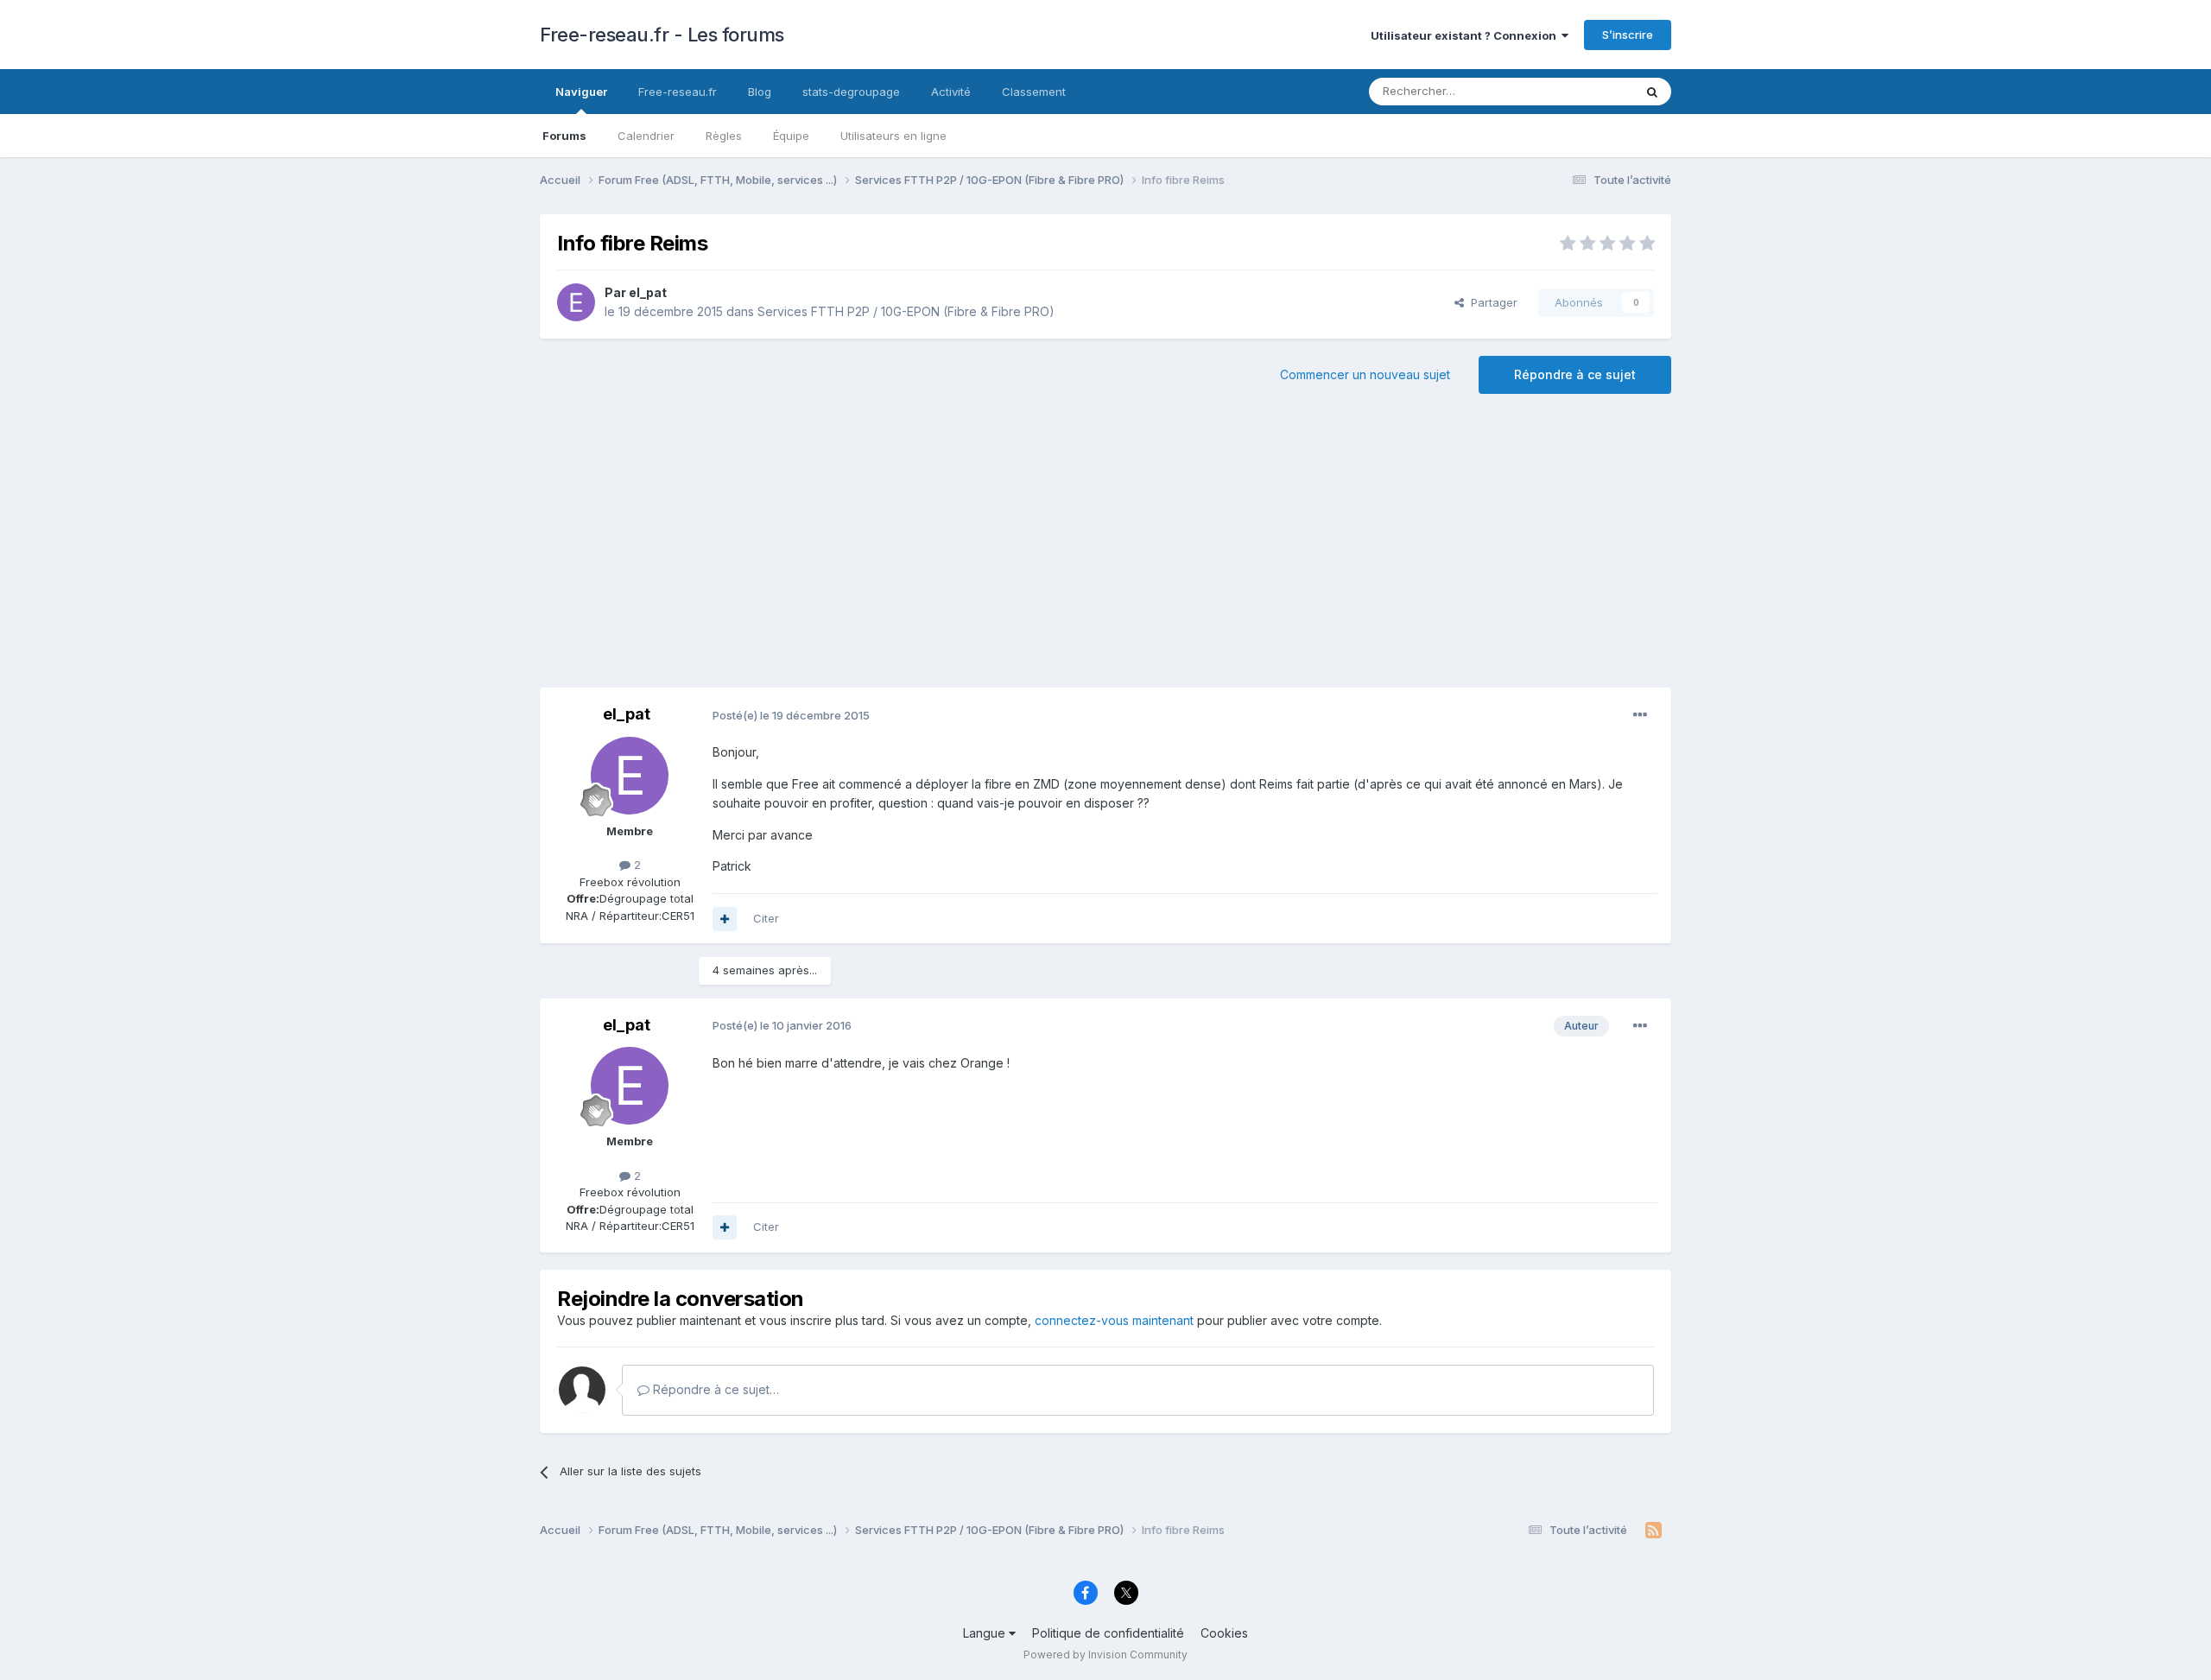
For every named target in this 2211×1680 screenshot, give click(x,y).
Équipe (791, 136)
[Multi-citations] (725, 919)
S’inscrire (1628, 35)
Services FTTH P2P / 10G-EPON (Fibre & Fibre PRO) (906, 311)
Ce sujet (1589, 91)
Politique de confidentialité (1108, 1633)
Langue (986, 1633)
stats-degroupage (851, 92)
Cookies (1224, 1633)
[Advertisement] (1105, 549)
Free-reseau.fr (678, 92)
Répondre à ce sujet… (714, 1389)
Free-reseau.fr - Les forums (662, 35)
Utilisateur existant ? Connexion (1466, 35)
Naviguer (581, 92)
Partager (1491, 302)
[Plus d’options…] (1640, 715)
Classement (1034, 92)
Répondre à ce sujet (1575, 374)
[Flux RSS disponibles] (1653, 1531)
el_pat (648, 292)
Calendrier (646, 136)
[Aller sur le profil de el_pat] (576, 302)
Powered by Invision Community (1105, 1655)
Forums (564, 136)
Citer (766, 918)
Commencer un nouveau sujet (1365, 374)
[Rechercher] (1652, 92)
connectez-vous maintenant (1114, 1320)
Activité (951, 92)
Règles (724, 136)
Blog (760, 92)
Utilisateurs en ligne (893, 136)
